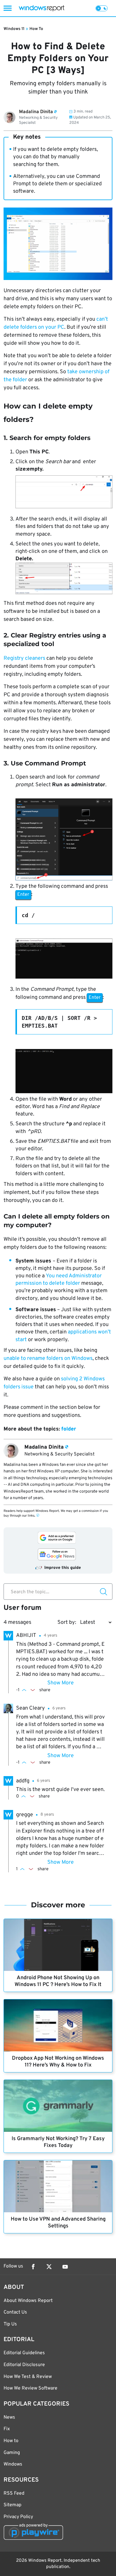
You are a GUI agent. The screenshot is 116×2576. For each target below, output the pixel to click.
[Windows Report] (41, 8)
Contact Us (15, 2312)
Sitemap (12, 2505)
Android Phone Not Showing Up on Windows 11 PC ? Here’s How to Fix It (58, 1981)
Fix (7, 2429)
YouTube (65, 2267)
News (9, 2417)
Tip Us (10, 2324)
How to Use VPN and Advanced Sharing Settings (58, 2223)
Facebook (33, 2267)
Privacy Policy (18, 2517)
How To (36, 29)
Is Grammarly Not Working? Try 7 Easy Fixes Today (58, 2142)
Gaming (12, 2453)
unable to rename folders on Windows (48, 1359)
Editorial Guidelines (24, 2353)
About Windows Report (28, 2301)
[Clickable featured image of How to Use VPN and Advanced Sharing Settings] (58, 2186)
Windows (13, 2464)
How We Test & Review (28, 2377)
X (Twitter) (49, 2267)
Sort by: (67, 1622)
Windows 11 (14, 29)
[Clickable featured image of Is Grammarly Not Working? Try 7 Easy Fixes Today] (58, 2106)
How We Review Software (30, 2388)
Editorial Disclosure (24, 2365)
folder (69, 1429)
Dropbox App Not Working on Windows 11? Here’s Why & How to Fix (58, 2062)
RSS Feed (14, 2493)
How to (11, 2441)
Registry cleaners (24, 658)
